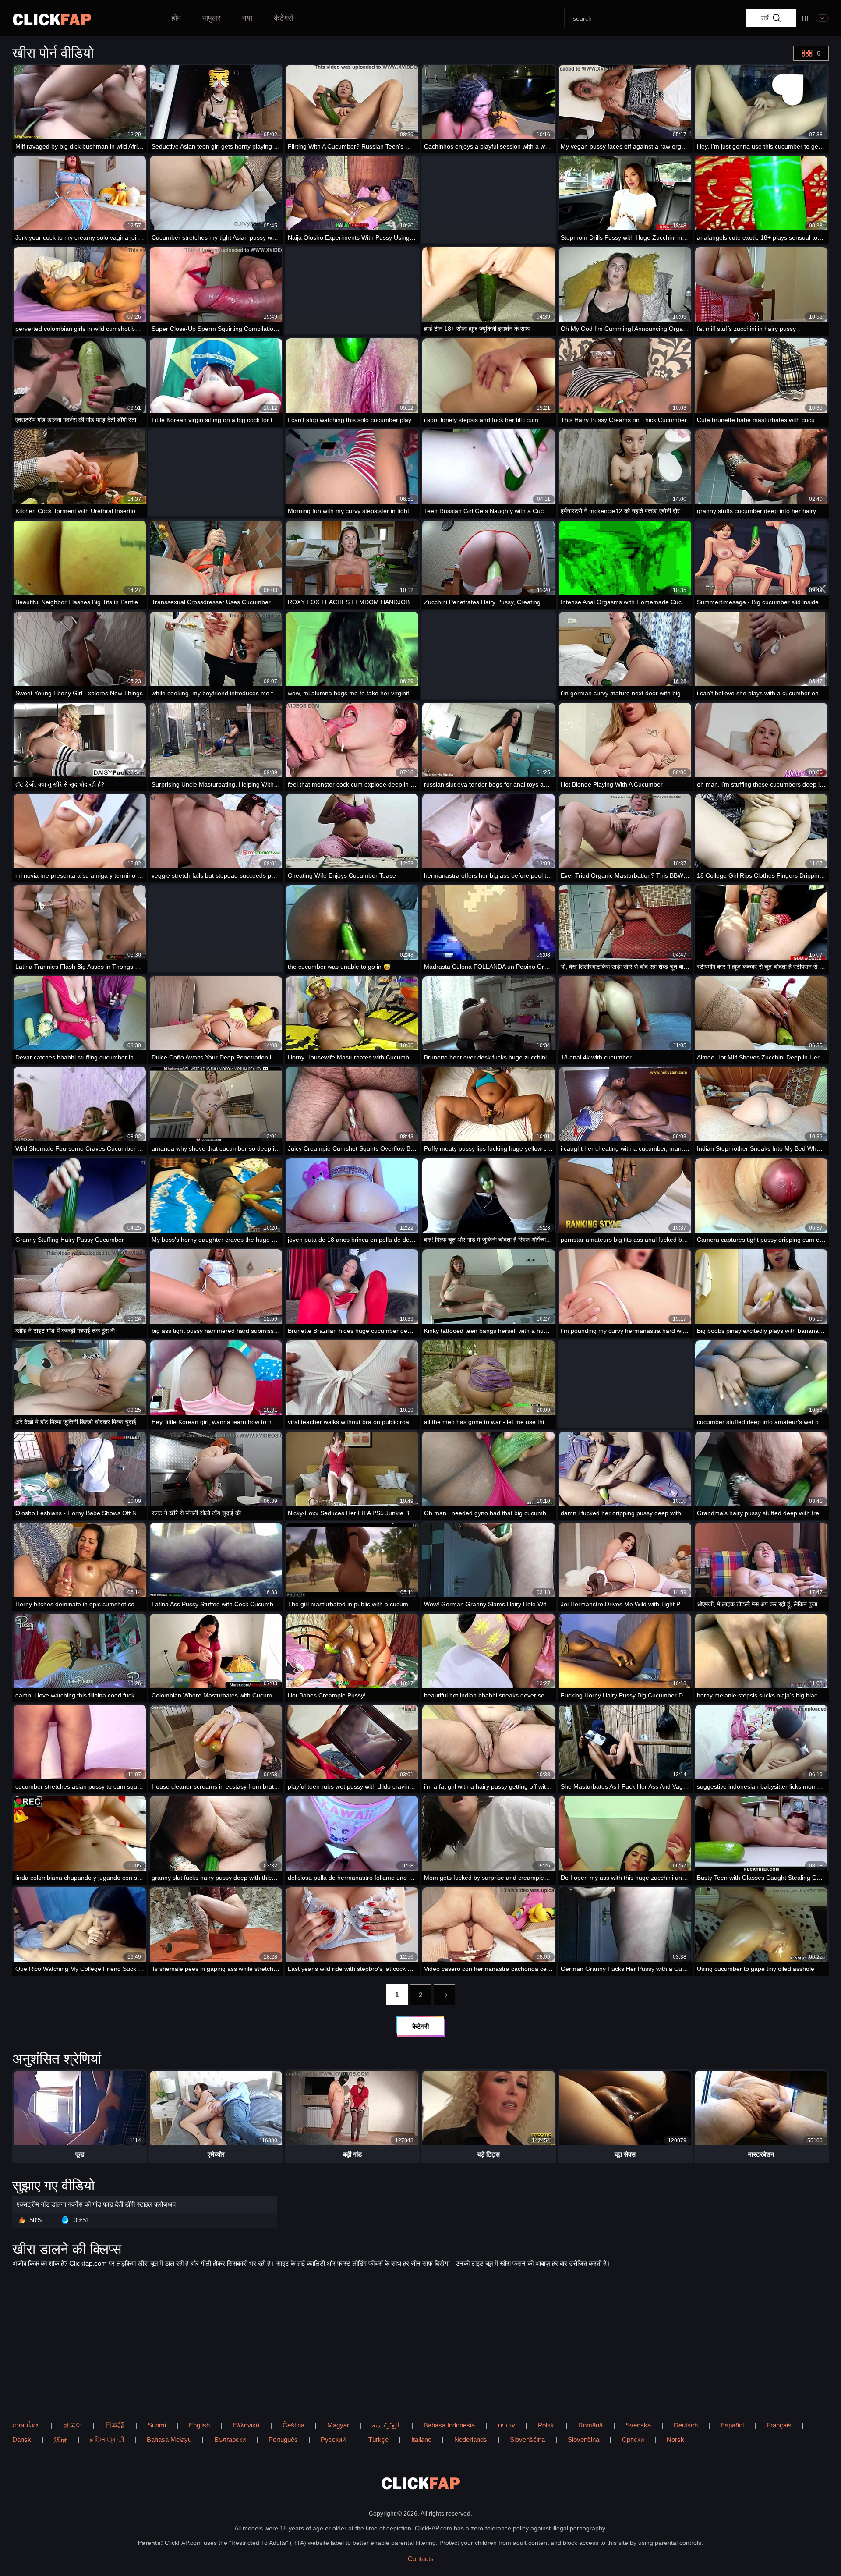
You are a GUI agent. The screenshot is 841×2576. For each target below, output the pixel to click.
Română (590, 2425)
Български (230, 2440)
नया (247, 18)
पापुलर (212, 18)
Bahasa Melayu (169, 2440)
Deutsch (686, 2425)
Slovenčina (583, 2440)
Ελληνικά (246, 2425)
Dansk (22, 2440)
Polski (547, 2425)
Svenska (638, 2425)
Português (283, 2440)
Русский (333, 2440)
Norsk (675, 2440)
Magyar (338, 2425)
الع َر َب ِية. (386, 2425)
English (199, 2425)
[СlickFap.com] (52, 19)
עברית (506, 2425)
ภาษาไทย (26, 2425)
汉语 (60, 2440)
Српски (633, 2440)
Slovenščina (527, 2440)
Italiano (421, 2440)
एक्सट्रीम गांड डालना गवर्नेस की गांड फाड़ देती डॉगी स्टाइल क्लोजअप (96, 2204)
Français (779, 2425)
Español (732, 2425)
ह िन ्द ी (107, 2440)
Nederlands (471, 2440)
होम (176, 18)
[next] (444, 1995)
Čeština (293, 2425)
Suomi (157, 2425)
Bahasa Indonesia (449, 2425)
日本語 (115, 2425)
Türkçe (378, 2440)
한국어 (72, 2425)
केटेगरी (283, 18)
